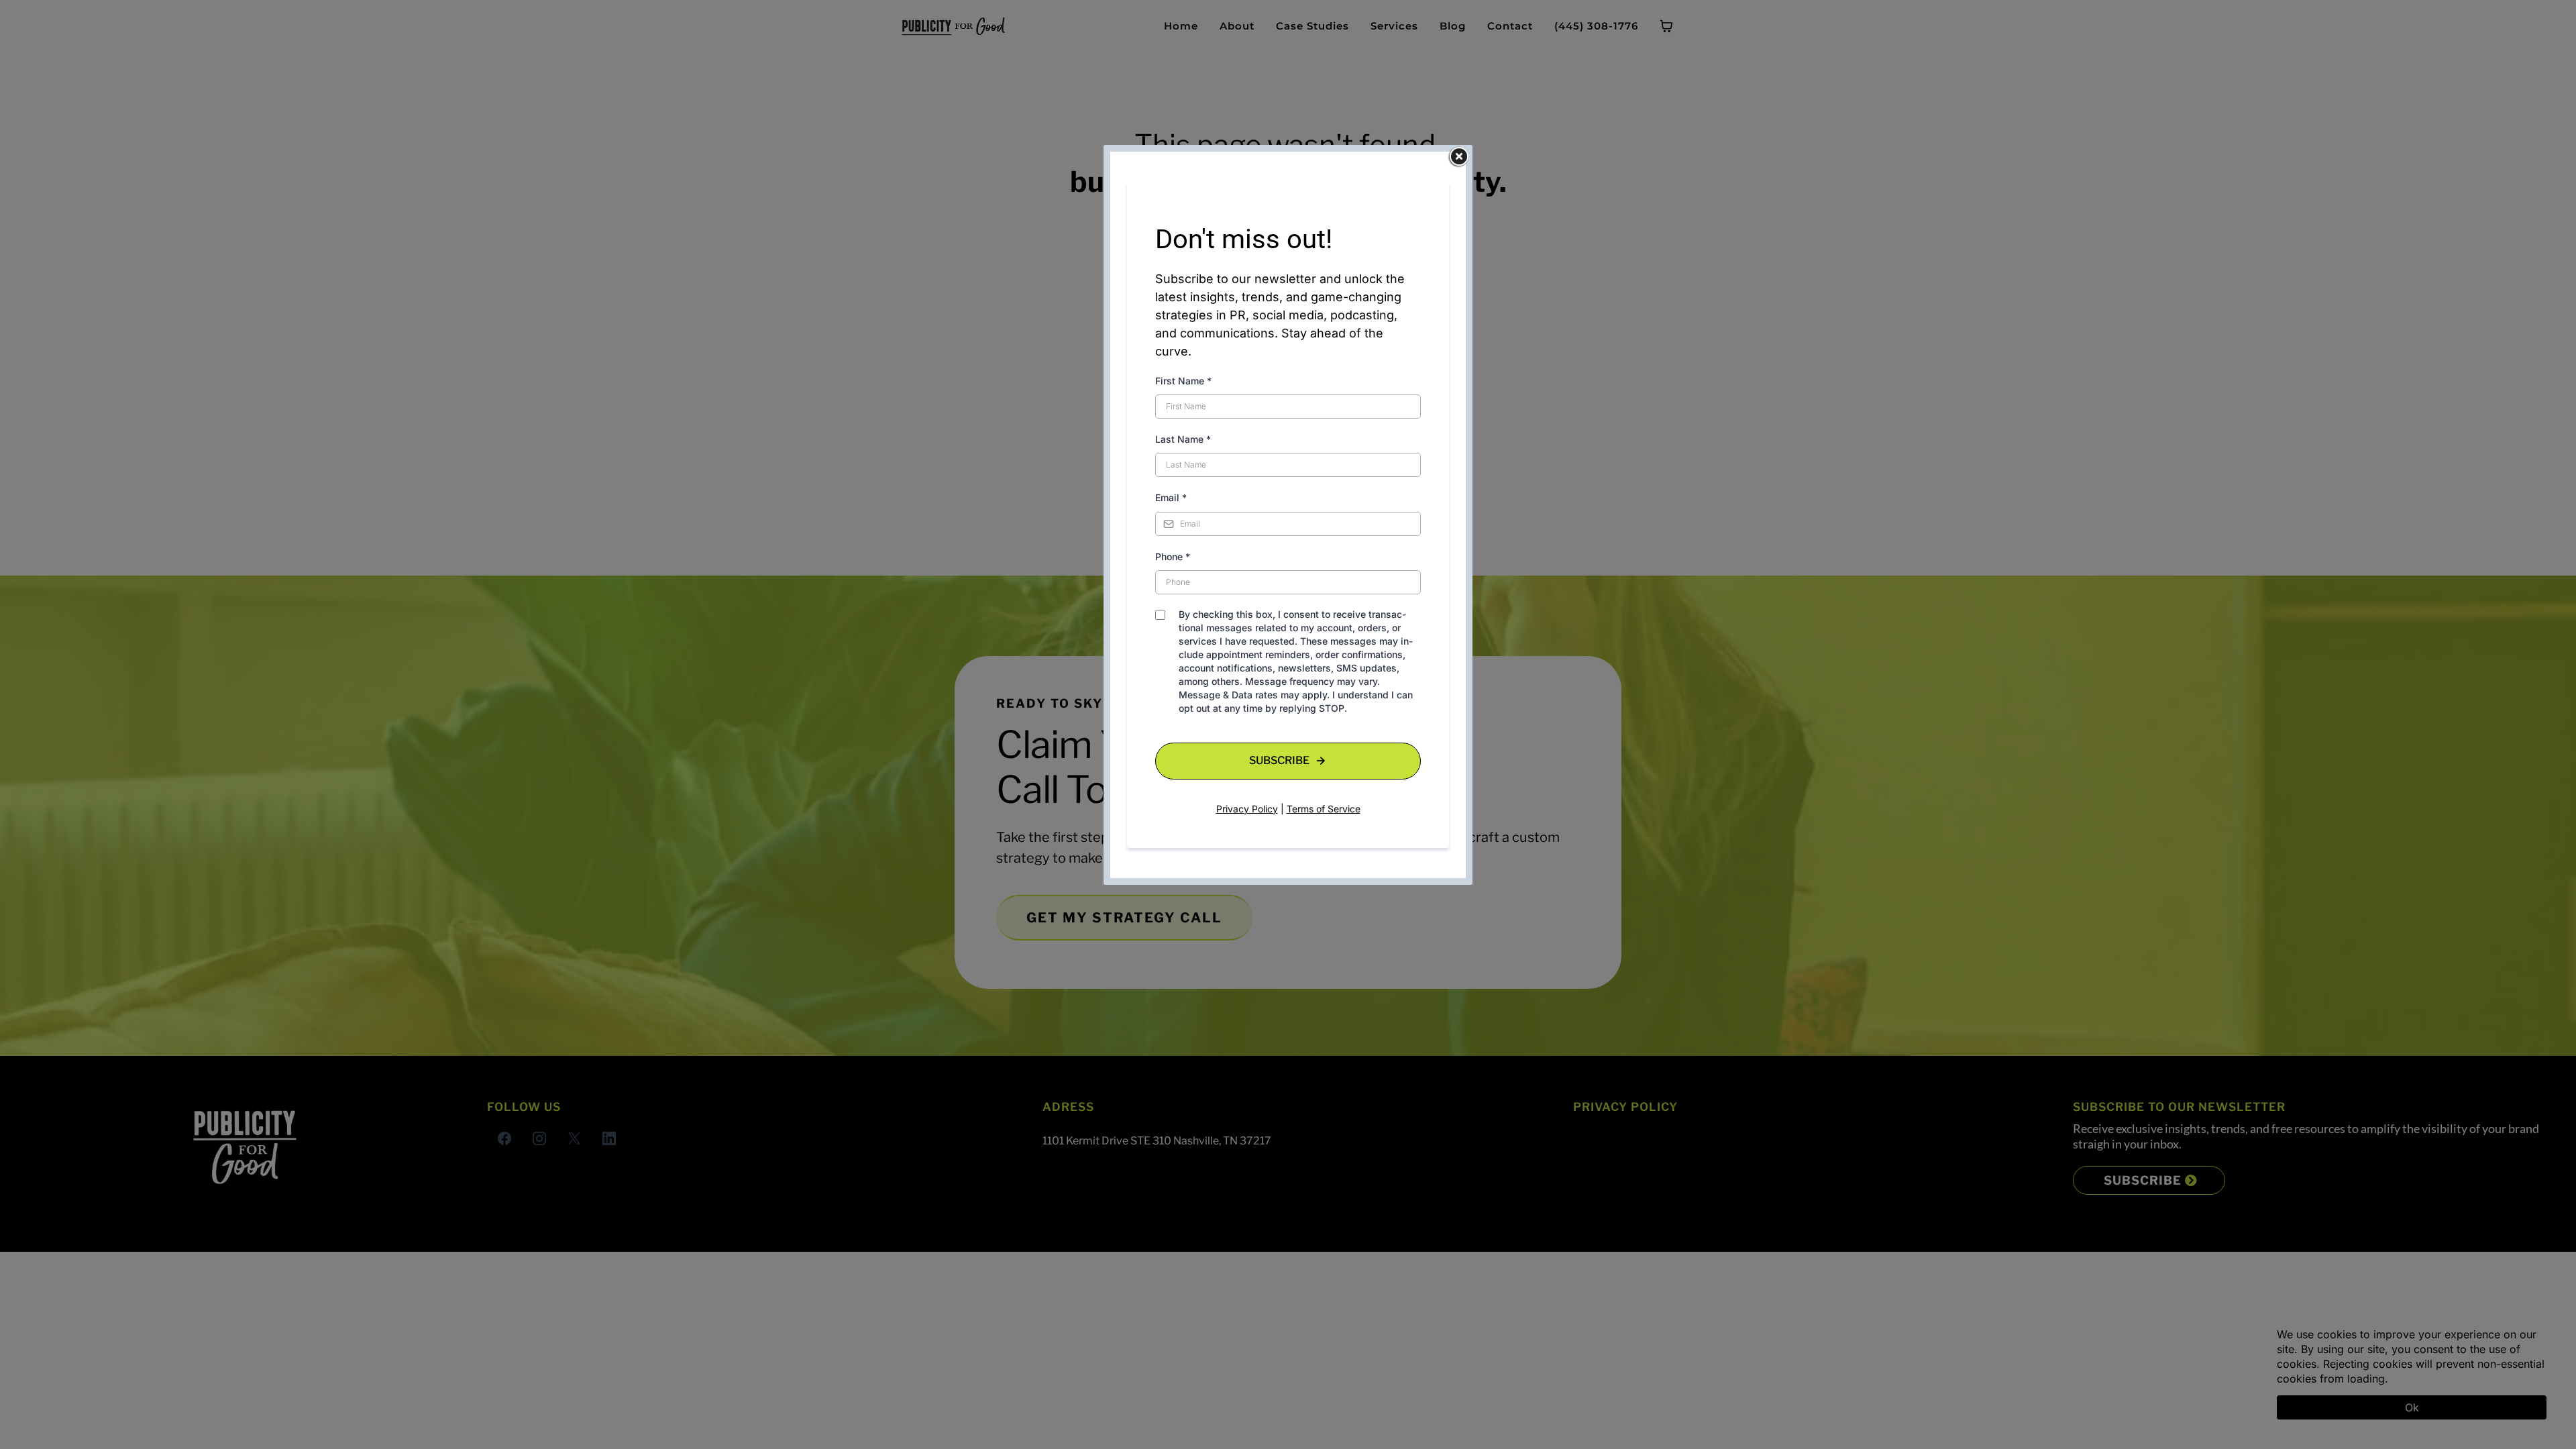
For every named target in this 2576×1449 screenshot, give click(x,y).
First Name (1183, 381)
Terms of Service (1324, 809)
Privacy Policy (1247, 809)
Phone (1173, 556)
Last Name (1183, 439)
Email (1171, 497)
